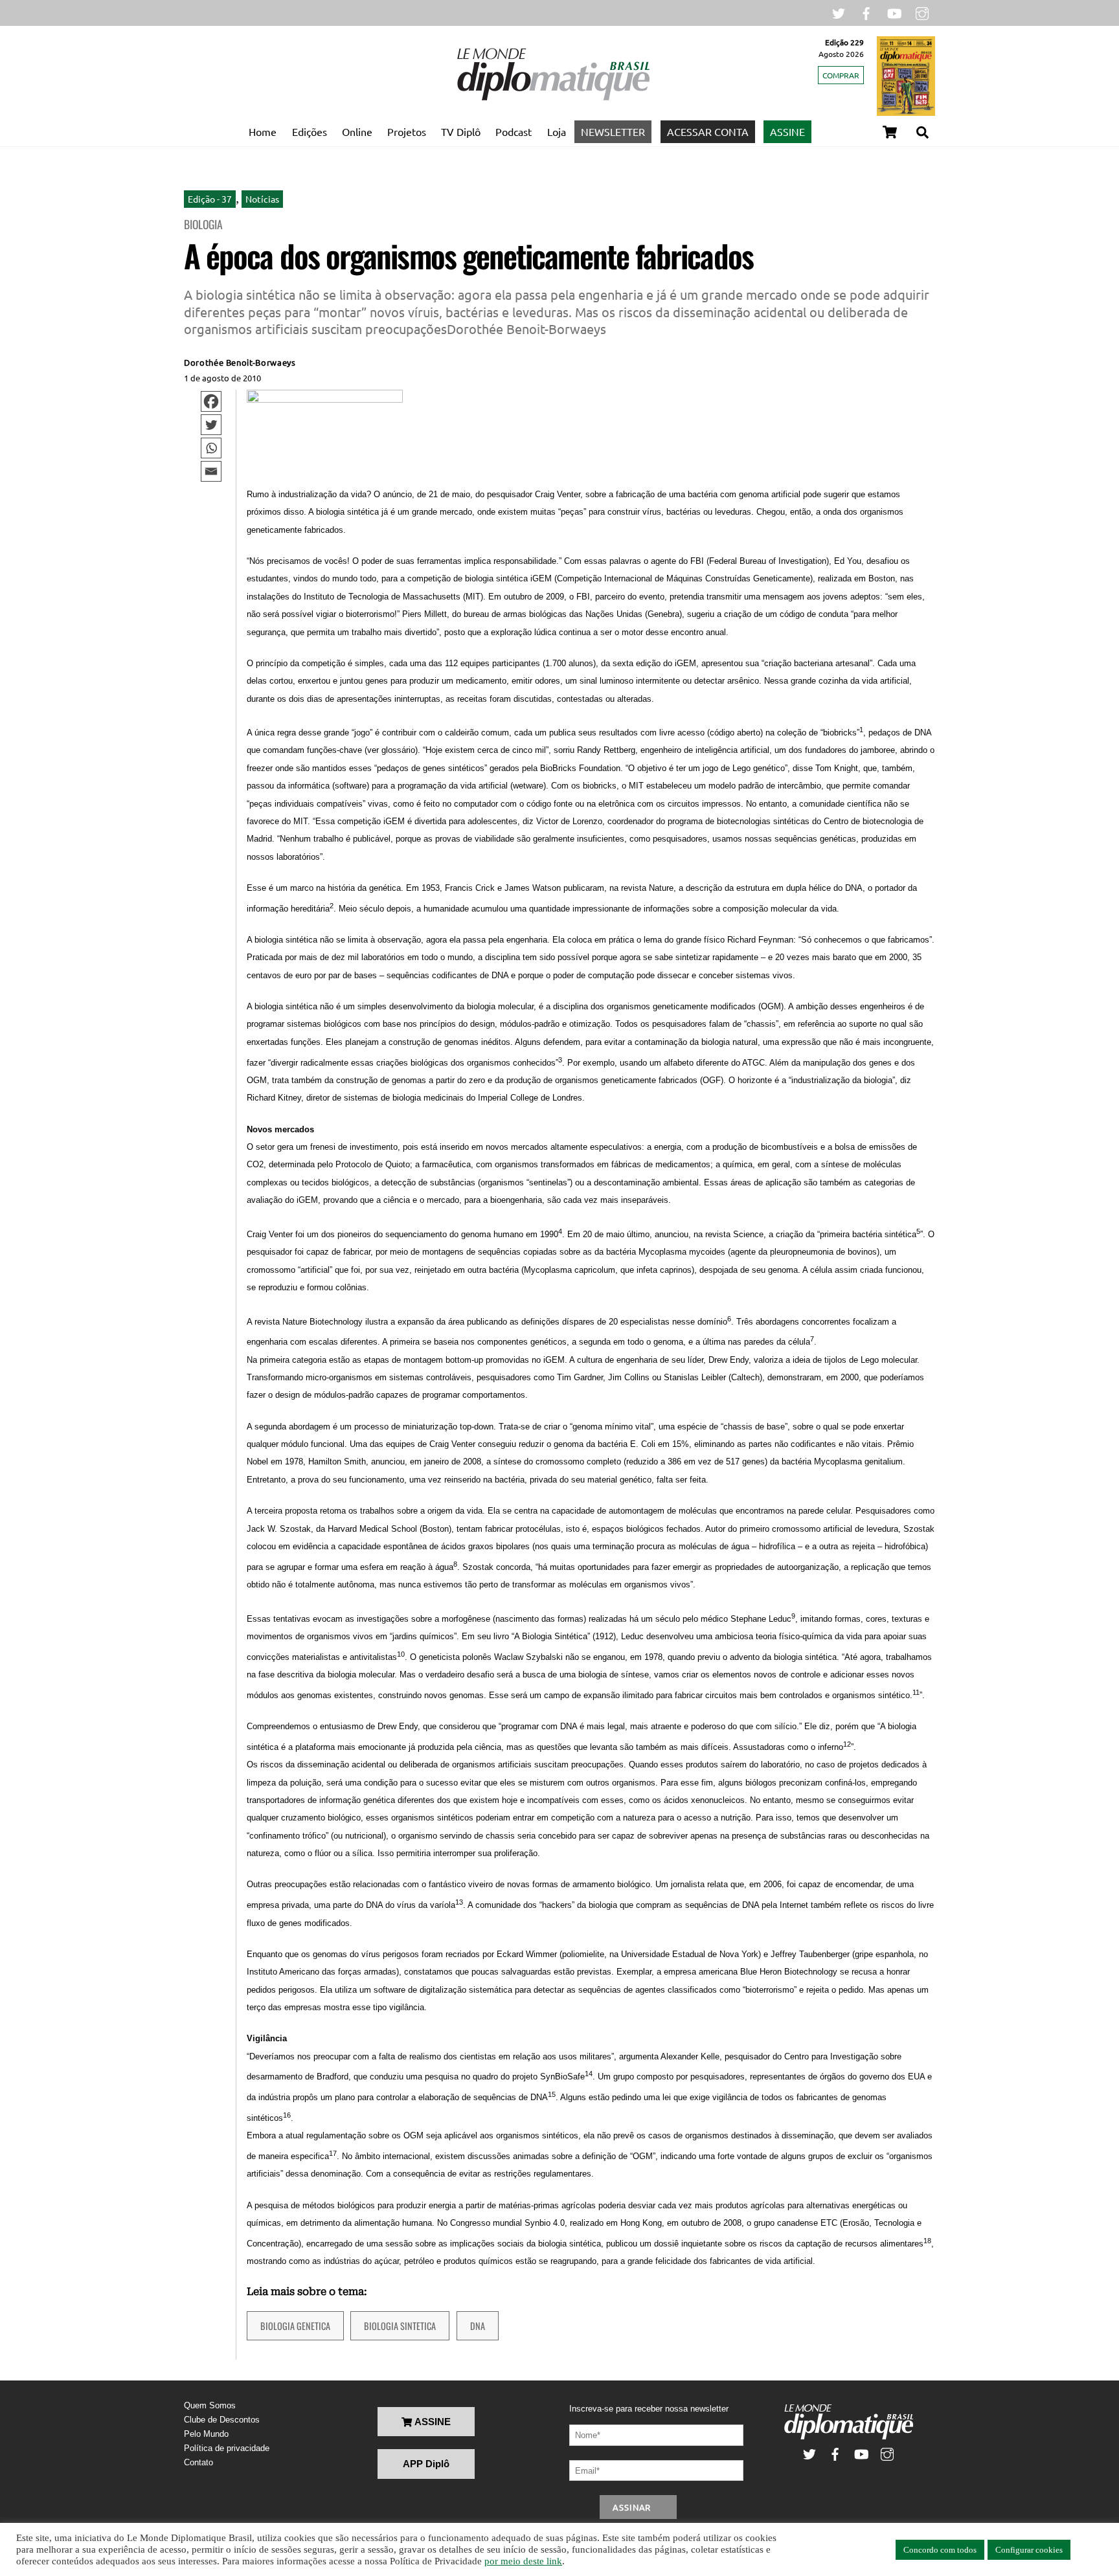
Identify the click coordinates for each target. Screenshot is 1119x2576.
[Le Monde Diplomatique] (553, 98)
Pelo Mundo (206, 2434)
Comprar (841, 75)
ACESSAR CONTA (708, 131)
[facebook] (866, 12)
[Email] (211, 471)
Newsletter (613, 131)
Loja (557, 131)
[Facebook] (211, 401)
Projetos (407, 131)
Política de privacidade (227, 2448)
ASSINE (787, 131)
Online (357, 131)
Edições (310, 131)
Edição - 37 (210, 199)
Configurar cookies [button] (1029, 2550)
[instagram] (922, 12)
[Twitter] (211, 425)
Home (263, 131)
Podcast (514, 131)
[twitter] (839, 12)
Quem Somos (210, 2405)
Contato (198, 2462)
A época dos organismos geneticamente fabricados (469, 255)
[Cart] (890, 132)
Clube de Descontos (222, 2420)
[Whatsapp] (211, 448)
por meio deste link (523, 2561)
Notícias (262, 199)
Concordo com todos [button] (940, 2550)
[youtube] (894, 12)
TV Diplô (461, 131)
